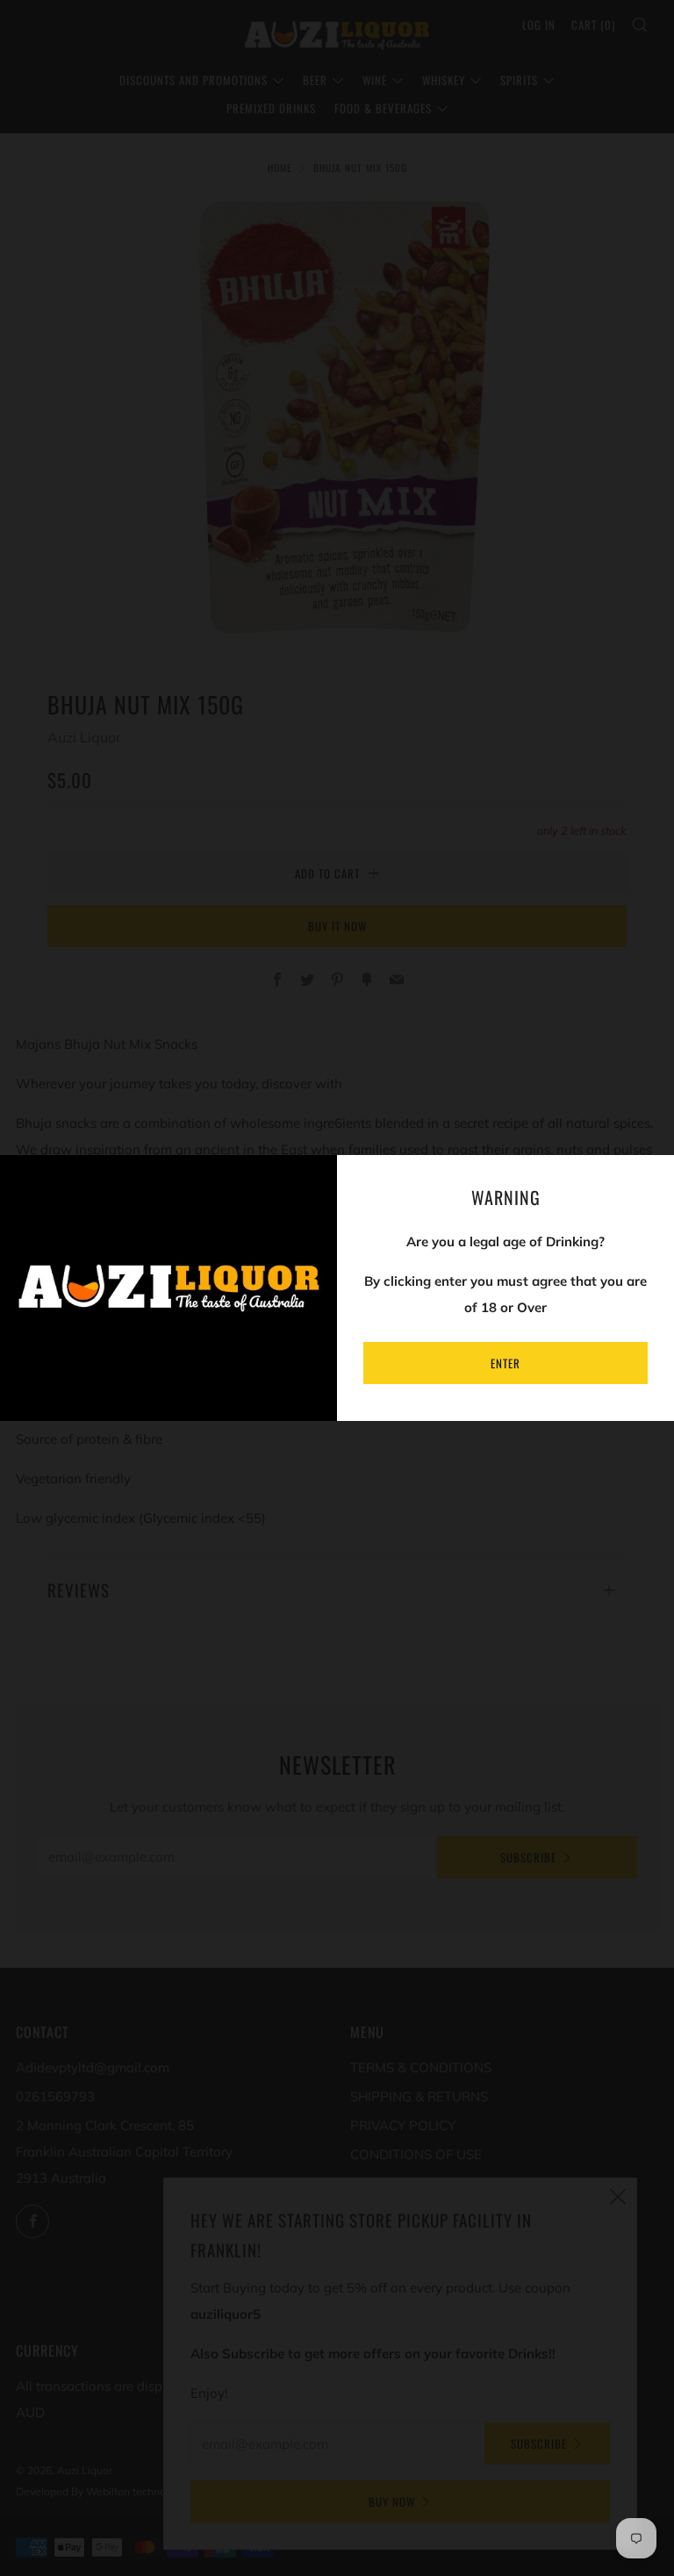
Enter (505, 1363)
